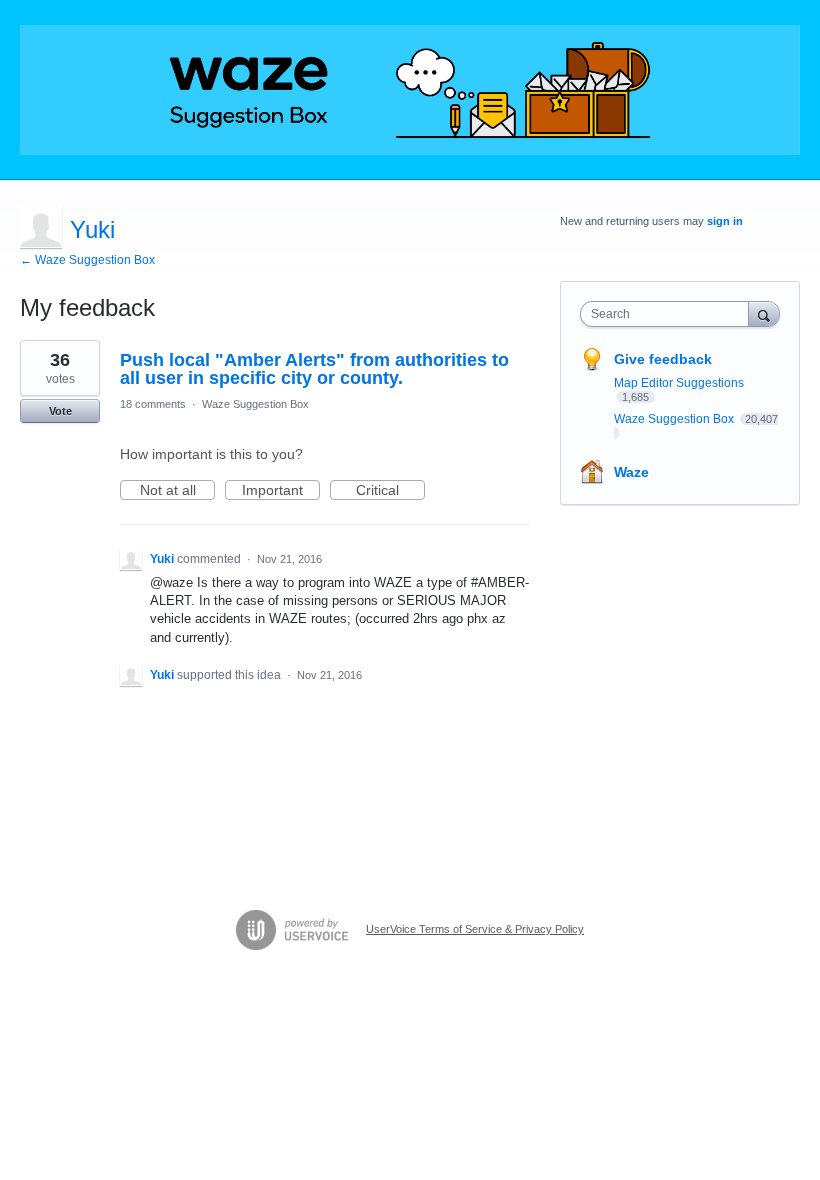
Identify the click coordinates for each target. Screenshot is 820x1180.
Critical (390, 491)
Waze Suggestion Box (255, 404)
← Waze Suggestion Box (87, 260)
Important (281, 491)
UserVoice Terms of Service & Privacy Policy (475, 929)
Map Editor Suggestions (679, 383)
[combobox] (669, 314)
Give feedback (663, 359)
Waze (631, 472)
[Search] (764, 313)
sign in (725, 221)
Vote (60, 411)
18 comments (153, 404)
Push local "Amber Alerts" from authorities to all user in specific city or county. (314, 369)
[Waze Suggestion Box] (410, 90)
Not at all (177, 491)
